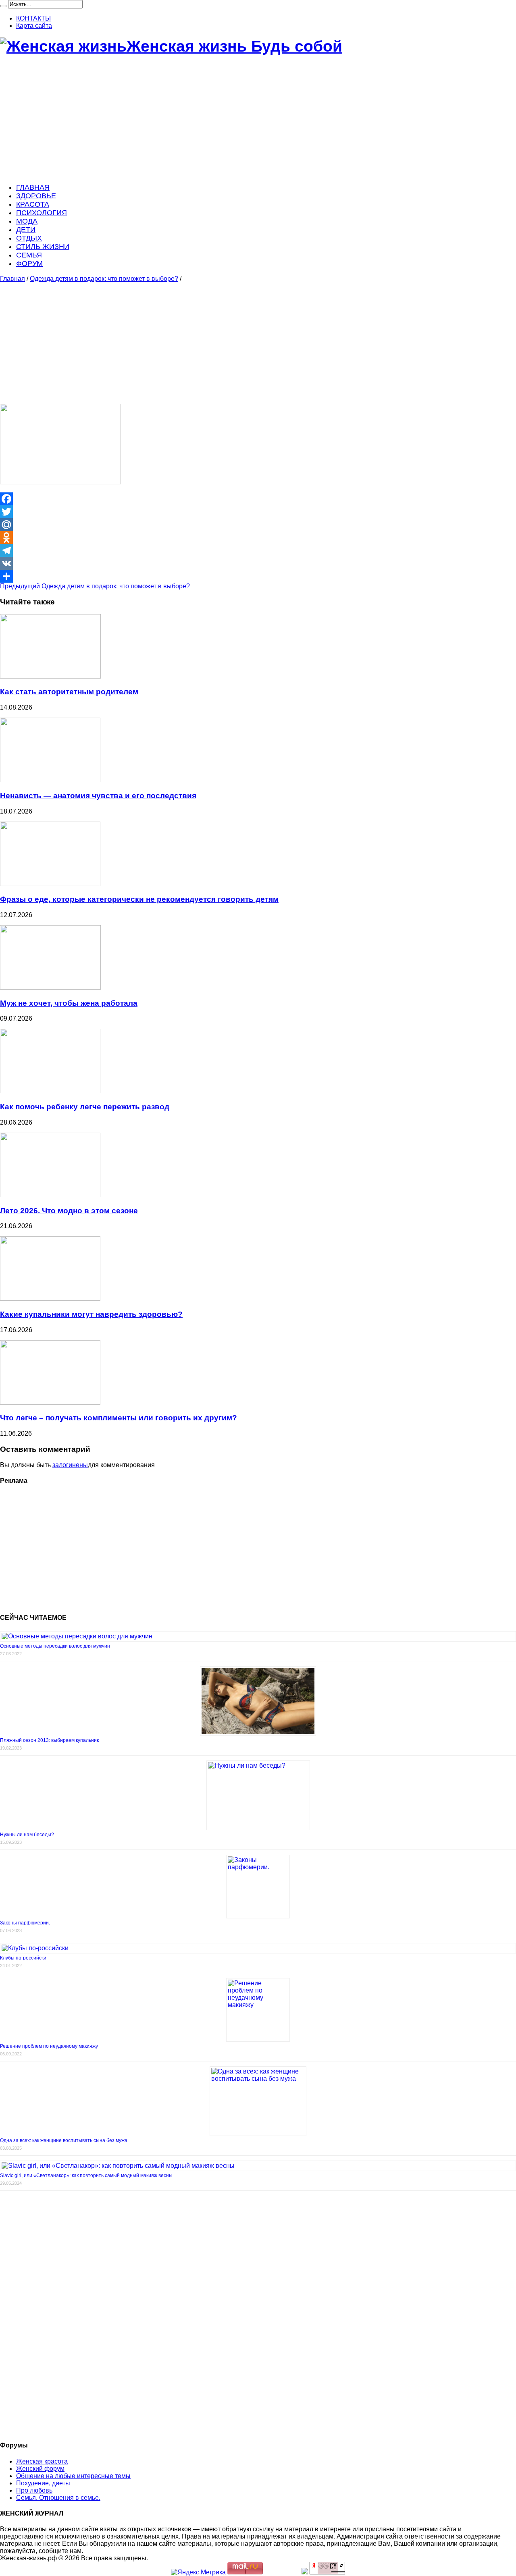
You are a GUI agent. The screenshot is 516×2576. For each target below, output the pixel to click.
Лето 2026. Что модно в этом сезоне (69, 1211)
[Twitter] (258, 512)
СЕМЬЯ (29, 255)
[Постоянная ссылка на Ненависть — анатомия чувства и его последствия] (50, 780)
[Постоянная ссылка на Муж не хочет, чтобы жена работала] (50, 987)
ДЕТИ (26, 230)
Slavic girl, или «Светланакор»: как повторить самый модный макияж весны (86, 2175)
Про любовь (34, 2490)
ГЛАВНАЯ (33, 187)
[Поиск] (3, 6)
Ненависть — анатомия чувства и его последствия (98, 796)
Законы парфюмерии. (25, 1923)
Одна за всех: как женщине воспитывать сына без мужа (64, 2140)
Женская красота (42, 2461)
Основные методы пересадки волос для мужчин (55, 1646)
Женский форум (40, 2469)
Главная (12, 279)
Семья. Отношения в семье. (58, 2498)
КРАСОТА (33, 204)
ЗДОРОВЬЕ (36, 196)
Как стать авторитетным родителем (69, 692)
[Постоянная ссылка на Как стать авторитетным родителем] (50, 676)
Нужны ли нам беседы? (27, 1835)
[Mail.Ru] (258, 525)
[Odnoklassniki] (258, 538)
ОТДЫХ (29, 238)
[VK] (258, 563)
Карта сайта (34, 26)
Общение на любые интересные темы (73, 2476)
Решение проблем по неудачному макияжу (49, 2046)
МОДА (27, 221)
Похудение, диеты (43, 2483)
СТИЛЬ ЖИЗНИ (43, 247)
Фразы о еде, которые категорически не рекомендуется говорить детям (139, 899)
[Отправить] (258, 576)
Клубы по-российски (23, 1958)
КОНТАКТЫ (33, 18)
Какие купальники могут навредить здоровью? (91, 1314)
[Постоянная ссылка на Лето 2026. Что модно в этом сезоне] (50, 1195)
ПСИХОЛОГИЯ (42, 213)
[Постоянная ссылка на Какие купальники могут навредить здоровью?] (50, 1298)
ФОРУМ (29, 264)
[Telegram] (258, 550)
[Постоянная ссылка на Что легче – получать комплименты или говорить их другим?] (50, 1402)
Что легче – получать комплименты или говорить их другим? (119, 1418)
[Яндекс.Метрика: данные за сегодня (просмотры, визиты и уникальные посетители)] (198, 2572)
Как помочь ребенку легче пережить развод (85, 1107)
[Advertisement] (242, 120)
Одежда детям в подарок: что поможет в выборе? (104, 279)
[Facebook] (258, 499)
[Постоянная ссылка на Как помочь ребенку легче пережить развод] (50, 1091)
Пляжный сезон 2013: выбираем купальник (49, 1740)
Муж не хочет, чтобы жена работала (69, 1003)
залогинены (70, 1465)
